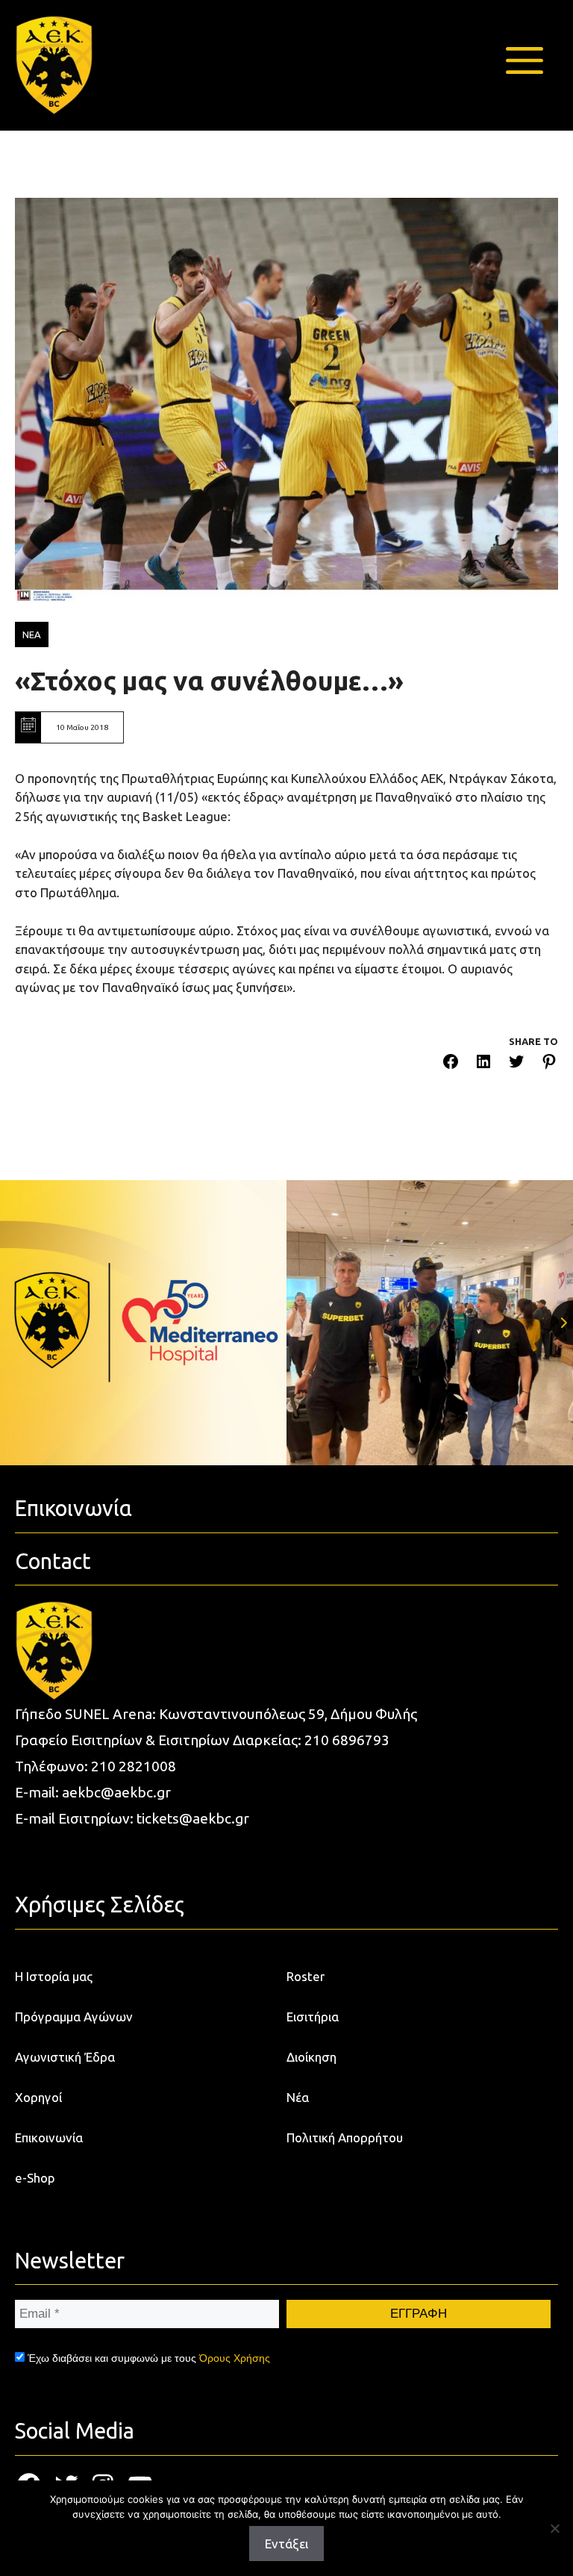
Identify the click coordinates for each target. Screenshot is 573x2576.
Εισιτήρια (313, 2017)
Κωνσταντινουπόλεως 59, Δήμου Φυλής (288, 1714)
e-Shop (35, 2178)
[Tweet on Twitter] (516, 1064)
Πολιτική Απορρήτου (345, 2137)
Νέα (298, 2097)
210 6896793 (347, 1740)
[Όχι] (554, 2528)
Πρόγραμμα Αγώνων (74, 2017)
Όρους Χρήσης (235, 2358)
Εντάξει (286, 2544)
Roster (306, 1976)
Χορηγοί (38, 2097)
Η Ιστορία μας (54, 1976)
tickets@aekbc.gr (193, 1818)
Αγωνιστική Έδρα (65, 2057)
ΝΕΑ (32, 634)
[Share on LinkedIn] (483, 1064)
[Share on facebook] (451, 1064)
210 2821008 (134, 1766)
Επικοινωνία (49, 2137)
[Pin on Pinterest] (549, 1064)
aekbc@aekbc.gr (116, 1792)
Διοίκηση (311, 2057)
